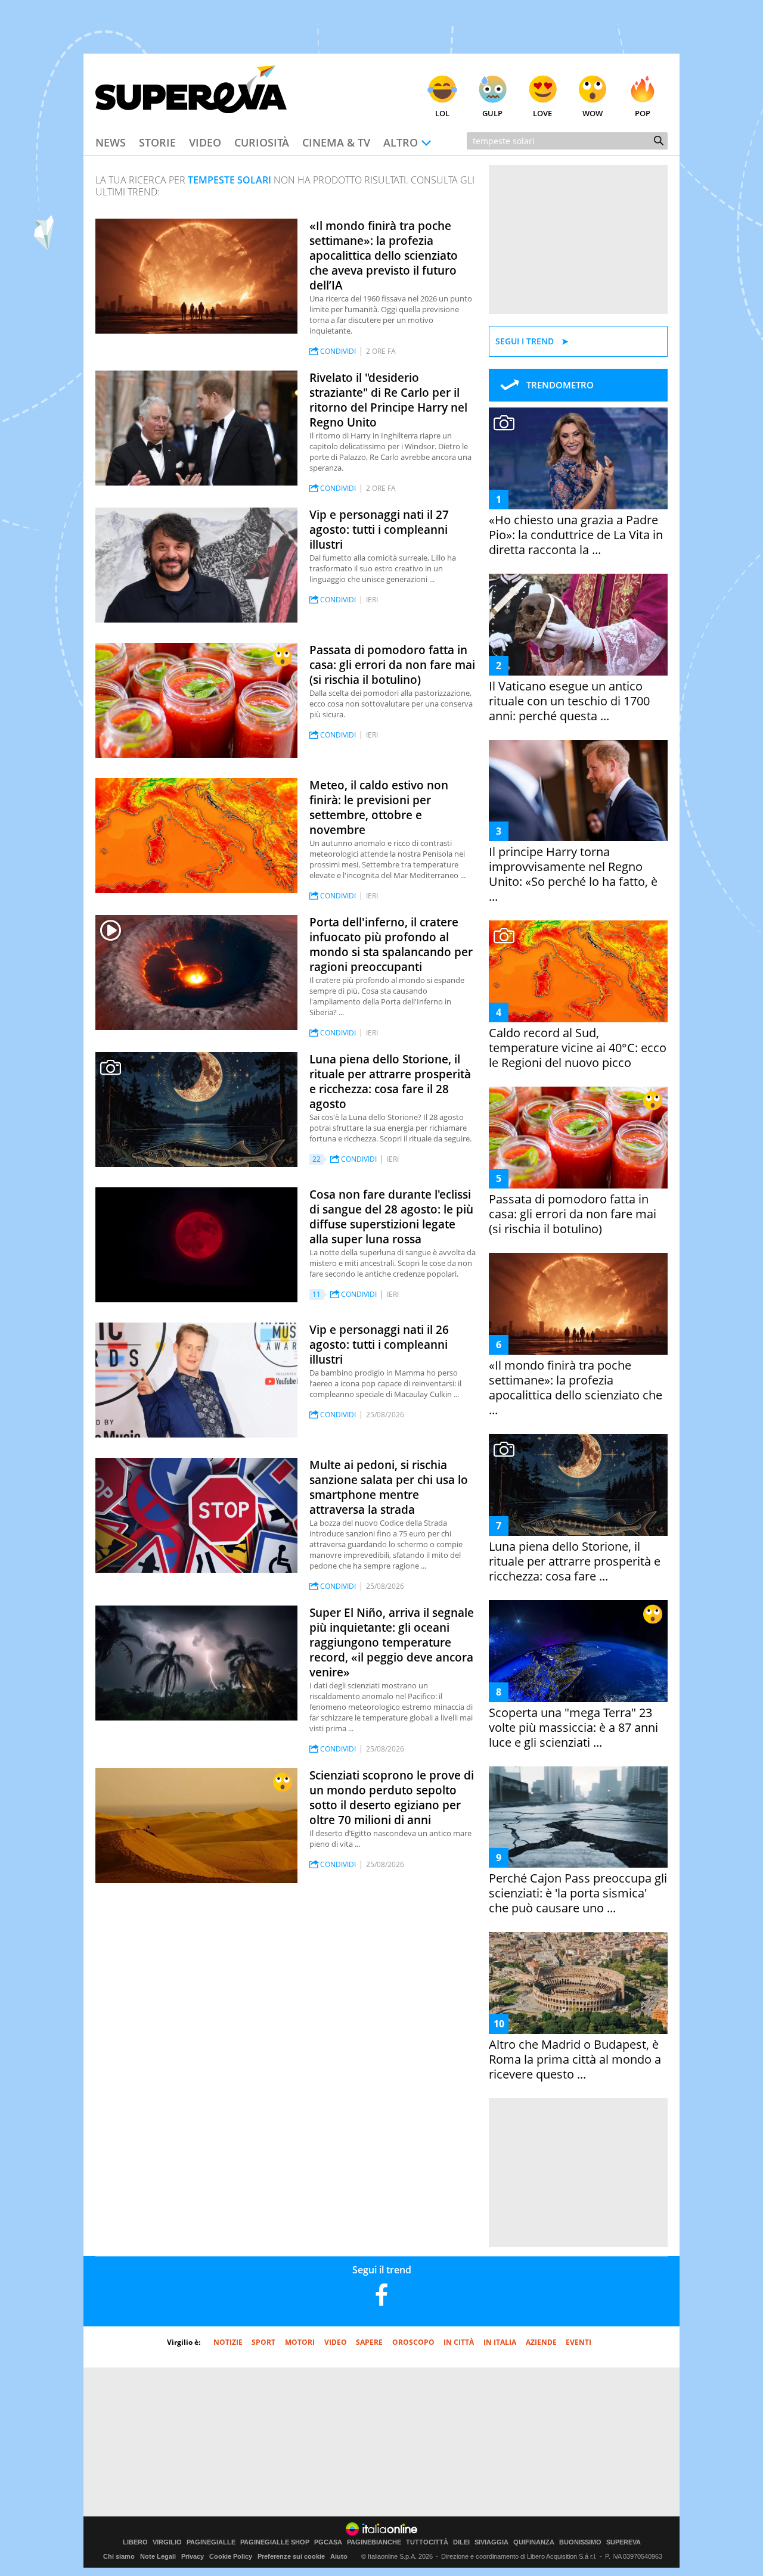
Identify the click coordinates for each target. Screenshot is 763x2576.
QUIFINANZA (534, 2542)
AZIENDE (541, 2342)
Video (205, 142)
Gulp (492, 113)
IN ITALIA (500, 2342)
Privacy (193, 2556)
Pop (643, 113)
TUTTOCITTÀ (427, 2542)
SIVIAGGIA (491, 2542)
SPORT (263, 2342)
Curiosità (262, 142)
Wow (593, 113)
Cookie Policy (231, 2556)
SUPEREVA (624, 2542)
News (111, 142)
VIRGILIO (167, 2542)
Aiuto (339, 2556)
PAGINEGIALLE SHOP (275, 2542)
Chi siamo (119, 2556)
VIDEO (336, 2342)
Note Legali (158, 2556)
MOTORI (300, 2342)
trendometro (560, 385)
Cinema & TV (336, 142)
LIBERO (135, 2542)
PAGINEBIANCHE (374, 2542)
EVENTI (579, 2342)
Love (542, 113)
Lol (442, 113)
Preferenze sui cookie (291, 2556)
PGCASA (328, 2542)
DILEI (461, 2542)
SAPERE (369, 2342)
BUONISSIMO (580, 2542)
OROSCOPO (413, 2342)
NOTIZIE (228, 2342)
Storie (157, 142)
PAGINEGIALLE (211, 2542)
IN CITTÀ (459, 2342)
